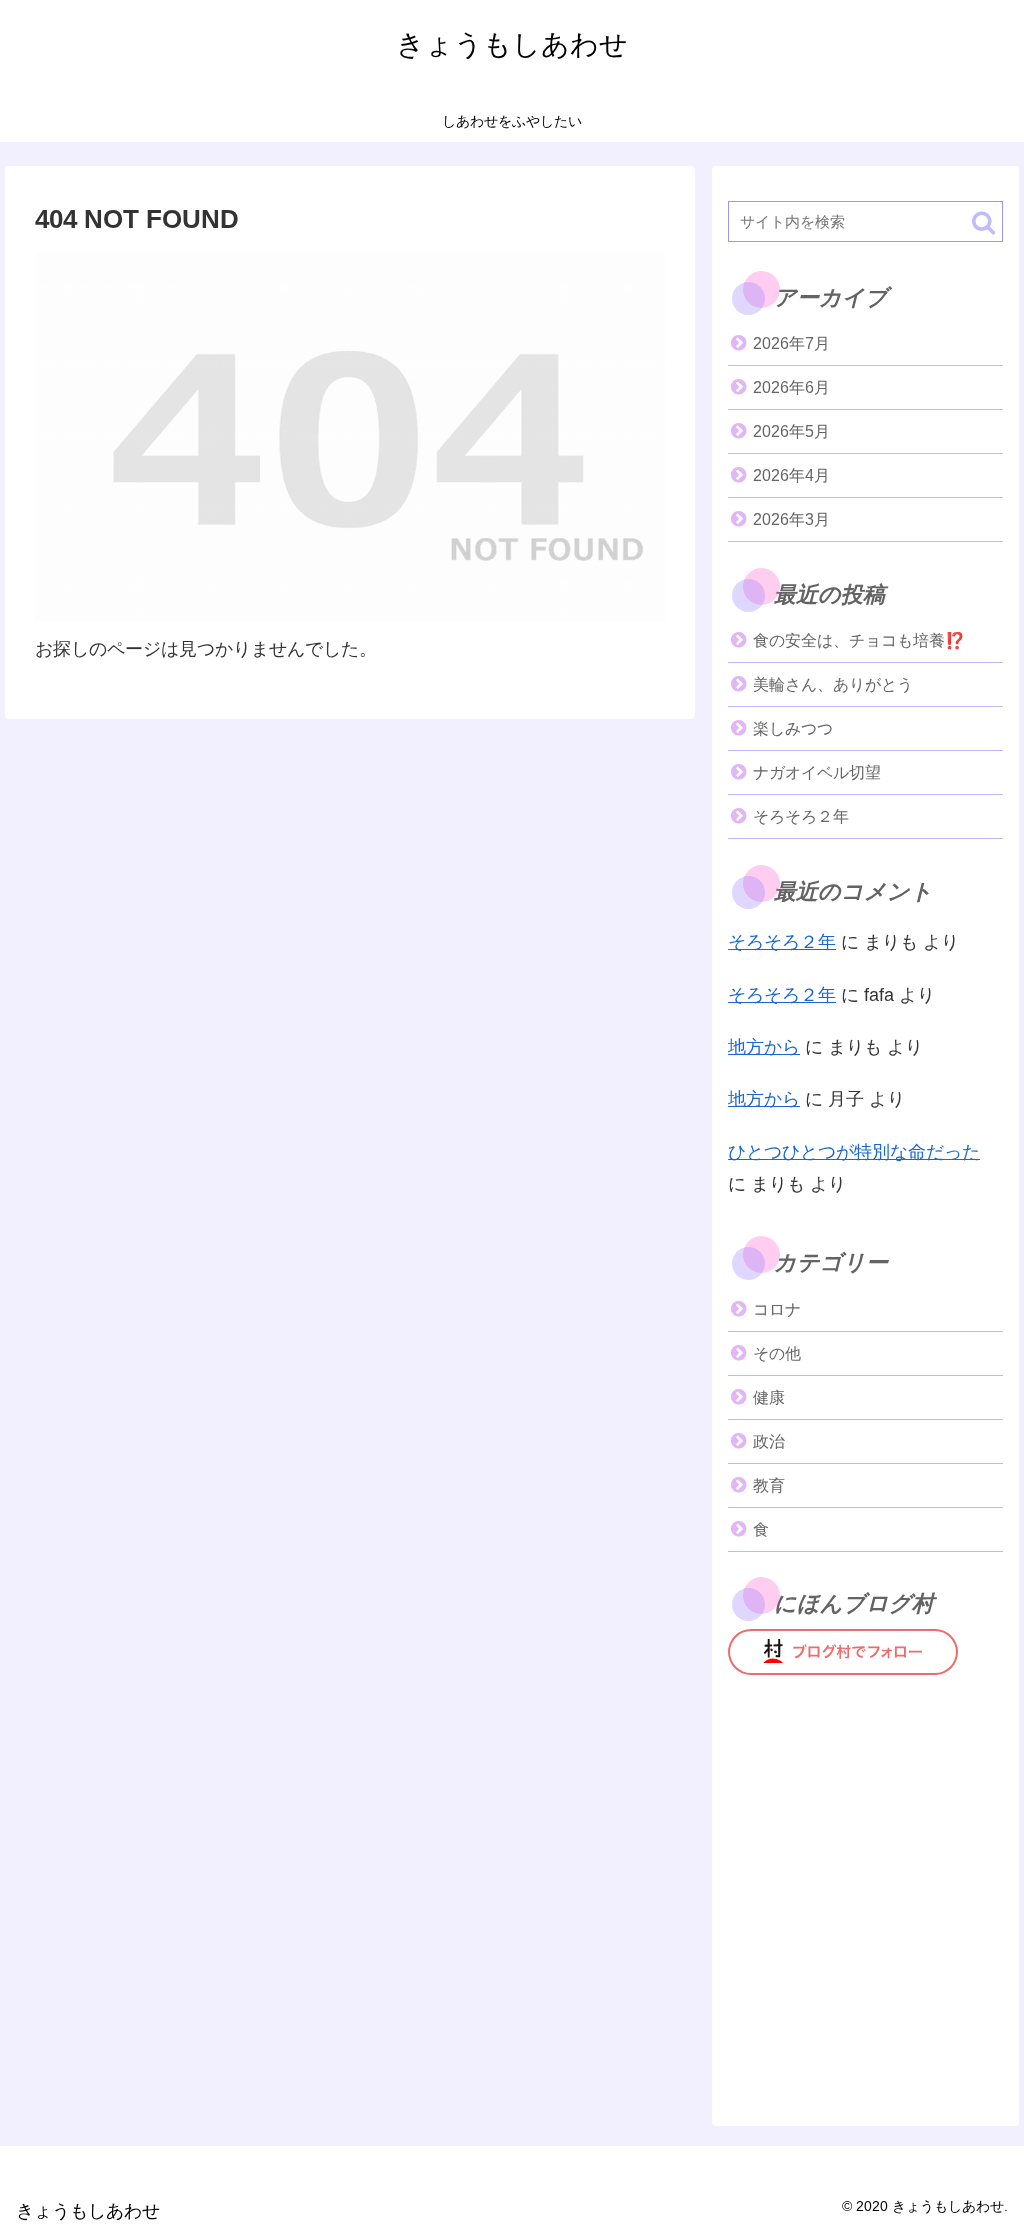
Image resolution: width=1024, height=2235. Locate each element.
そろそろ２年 (801, 816)
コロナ (777, 1309)
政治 (769, 1441)
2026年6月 (791, 387)
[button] (983, 222)
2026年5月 (791, 431)
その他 (777, 1353)
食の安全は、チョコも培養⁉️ (859, 640)
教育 (769, 1485)
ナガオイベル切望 (817, 772)
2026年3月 (791, 519)
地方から (764, 1047)
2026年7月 (791, 343)
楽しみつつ (793, 728)
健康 (769, 1397)
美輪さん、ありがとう (833, 684)
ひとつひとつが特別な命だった (854, 1152)
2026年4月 (791, 475)
